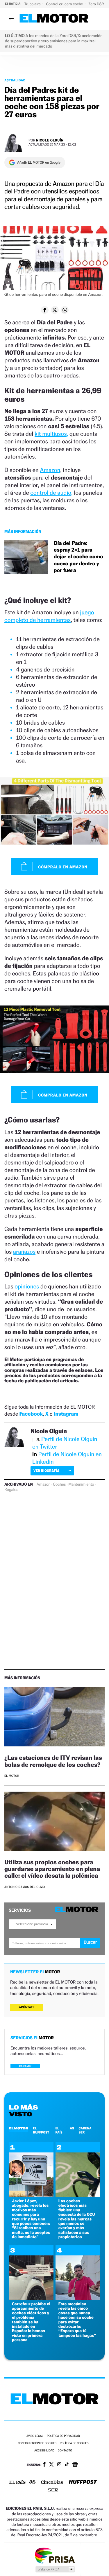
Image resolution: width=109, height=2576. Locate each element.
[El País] (17, 2483)
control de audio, (51, 493)
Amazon (50, 470)
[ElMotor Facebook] (44, 2465)
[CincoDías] (52, 2483)
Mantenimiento (81, 1484)
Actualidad (15, 80)
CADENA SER (85, 2130)
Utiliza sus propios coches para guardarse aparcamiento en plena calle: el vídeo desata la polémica (52, 1869)
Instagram (66, 1414)
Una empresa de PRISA (55, 2555)
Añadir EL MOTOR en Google (39, 162)
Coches (59, 1484)
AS (72, 2128)
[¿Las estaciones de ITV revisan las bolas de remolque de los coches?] (54, 1718)
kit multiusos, (51, 434)
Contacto (65, 2451)
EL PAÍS (59, 2130)
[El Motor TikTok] (67, 2465)
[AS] (33, 2483)
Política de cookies (74, 2443)
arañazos (24, 1252)
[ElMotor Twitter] (51, 2465)
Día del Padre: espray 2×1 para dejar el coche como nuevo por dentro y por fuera (78, 557)
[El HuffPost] (83, 2483)
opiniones (27, 1286)
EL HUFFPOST (41, 2130)
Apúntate (27, 2007)
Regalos (11, 1490)
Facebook (31, 1414)
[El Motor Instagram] (59, 2465)
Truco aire (33, 4)
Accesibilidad (44, 2451)
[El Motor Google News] (75, 2465)
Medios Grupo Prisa (55, 2569)
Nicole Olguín (50, 140)
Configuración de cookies (37, 2443)
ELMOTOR (19, 2128)
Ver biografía (46, 1471)
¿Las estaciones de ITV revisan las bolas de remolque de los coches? (53, 1761)
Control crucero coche (65, 4)
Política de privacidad (63, 2436)
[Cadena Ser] (53, 2491)
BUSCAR (25, 2066)
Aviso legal (35, 2436)
